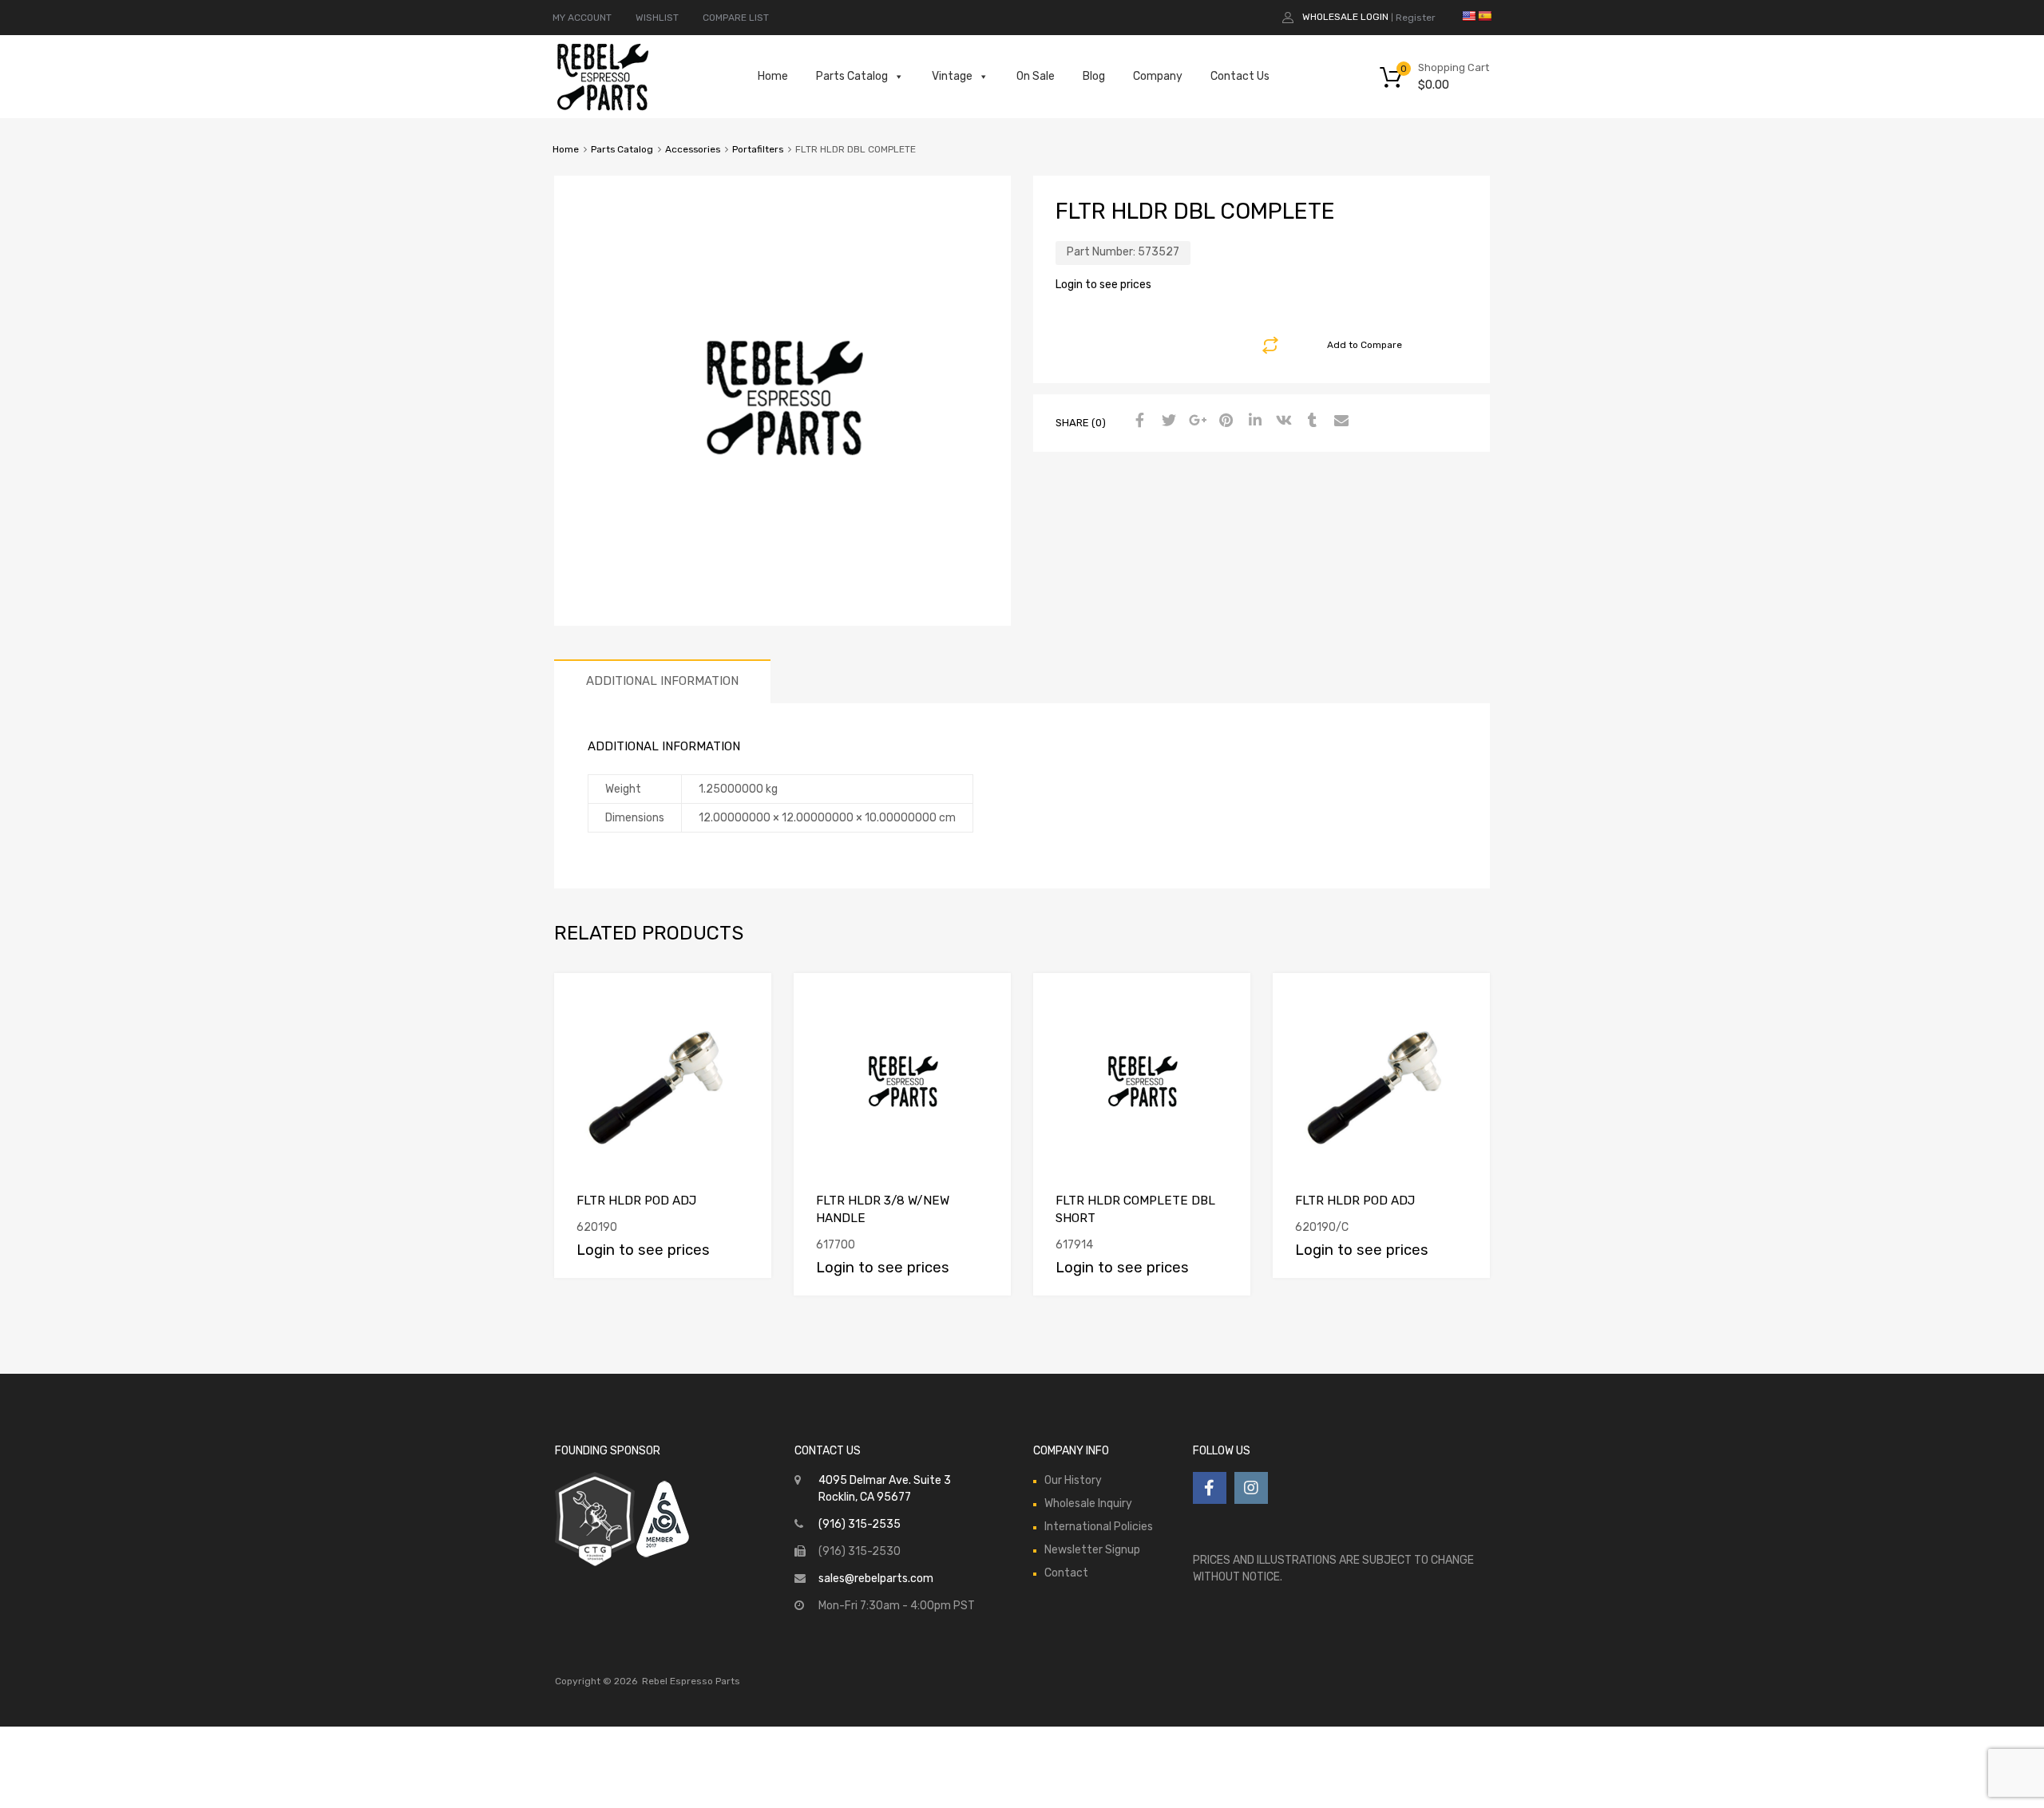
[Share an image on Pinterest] (1224, 421)
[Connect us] (1210, 1488)
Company (1158, 76)
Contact (1066, 1573)
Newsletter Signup (1092, 1550)
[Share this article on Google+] (1195, 421)
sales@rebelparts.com (876, 1579)
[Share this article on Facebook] (1138, 421)
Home (773, 76)
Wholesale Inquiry (1088, 1503)
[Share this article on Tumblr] (1310, 421)
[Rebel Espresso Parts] (603, 109)
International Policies (1099, 1527)
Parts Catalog (852, 76)
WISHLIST (657, 18)
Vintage (952, 76)
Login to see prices (1103, 285)
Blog (1094, 76)
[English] (1468, 16)
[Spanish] (1484, 16)
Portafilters (758, 149)
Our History (1073, 1480)
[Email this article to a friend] (1339, 421)
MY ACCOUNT (582, 18)
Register (1416, 18)
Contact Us (1240, 76)
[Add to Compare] (745, 1000)
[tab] (662, 681)
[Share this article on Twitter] (1167, 421)
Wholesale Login (1345, 17)
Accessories (693, 149)
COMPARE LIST (736, 18)
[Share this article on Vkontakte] (1281, 421)
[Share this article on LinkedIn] (1253, 421)
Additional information (662, 681)
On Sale (1036, 76)
